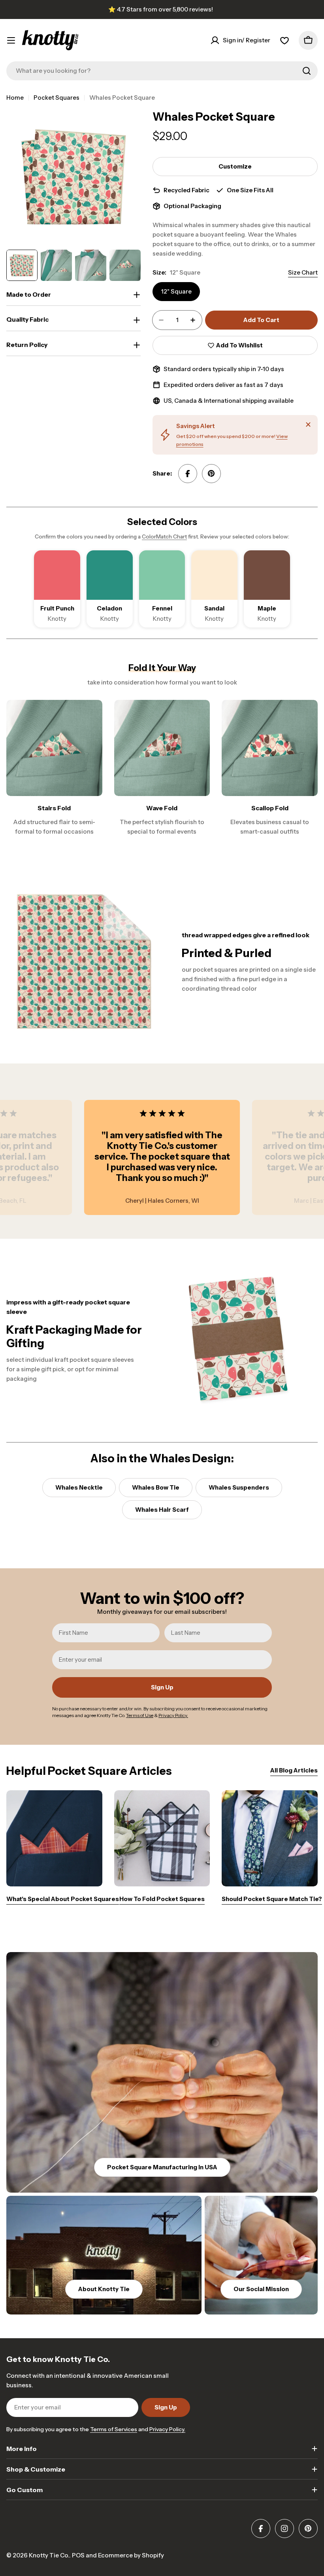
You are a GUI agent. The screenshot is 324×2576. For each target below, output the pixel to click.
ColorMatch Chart (164, 536)
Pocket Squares (57, 98)
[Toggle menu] (11, 40)
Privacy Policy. (167, 2429)
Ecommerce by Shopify (131, 2555)
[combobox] (162, 71)
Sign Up (162, 1687)
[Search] (307, 71)
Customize (235, 166)
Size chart (303, 272)
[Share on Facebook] (188, 474)
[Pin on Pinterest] (211, 474)
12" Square (176, 291)
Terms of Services (114, 2429)
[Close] (308, 425)
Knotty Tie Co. (49, 2555)
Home (15, 98)
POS (78, 2555)
